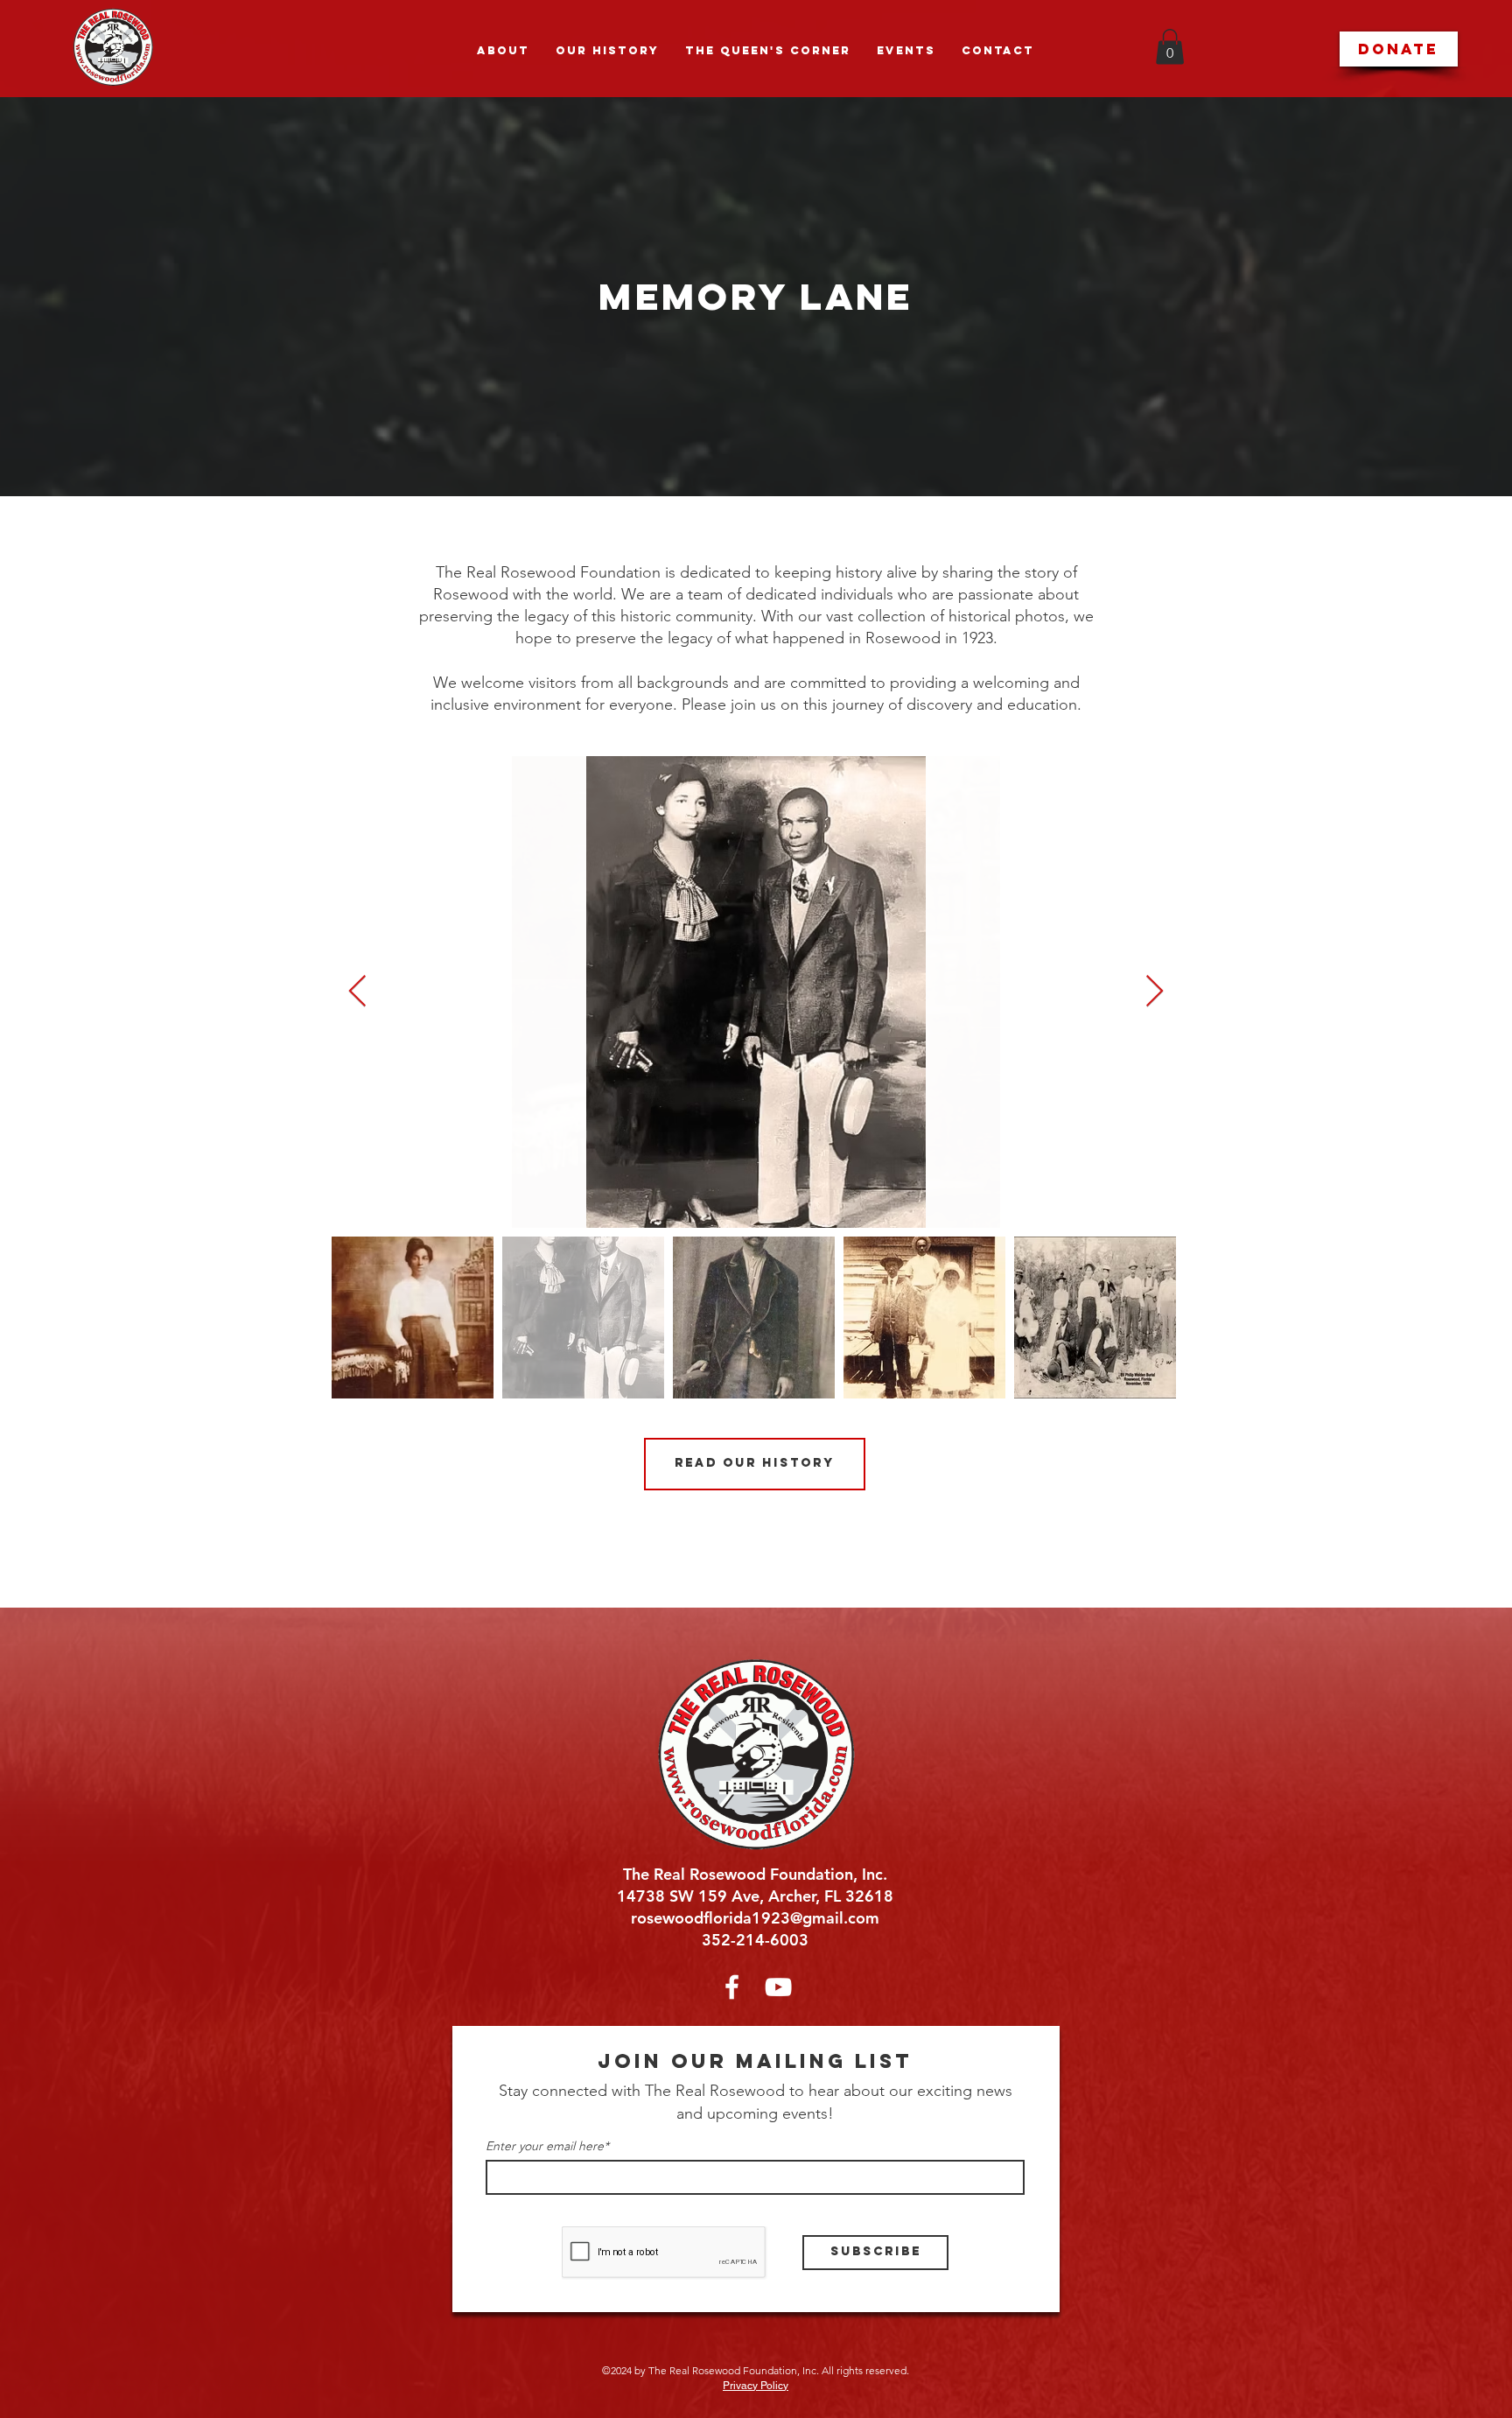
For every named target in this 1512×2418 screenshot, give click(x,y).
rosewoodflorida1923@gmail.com (755, 1918)
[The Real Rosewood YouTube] (778, 1987)
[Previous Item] (357, 992)
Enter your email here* (547, 2146)
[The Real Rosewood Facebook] (732, 1987)
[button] (1170, 47)
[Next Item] (1155, 992)
